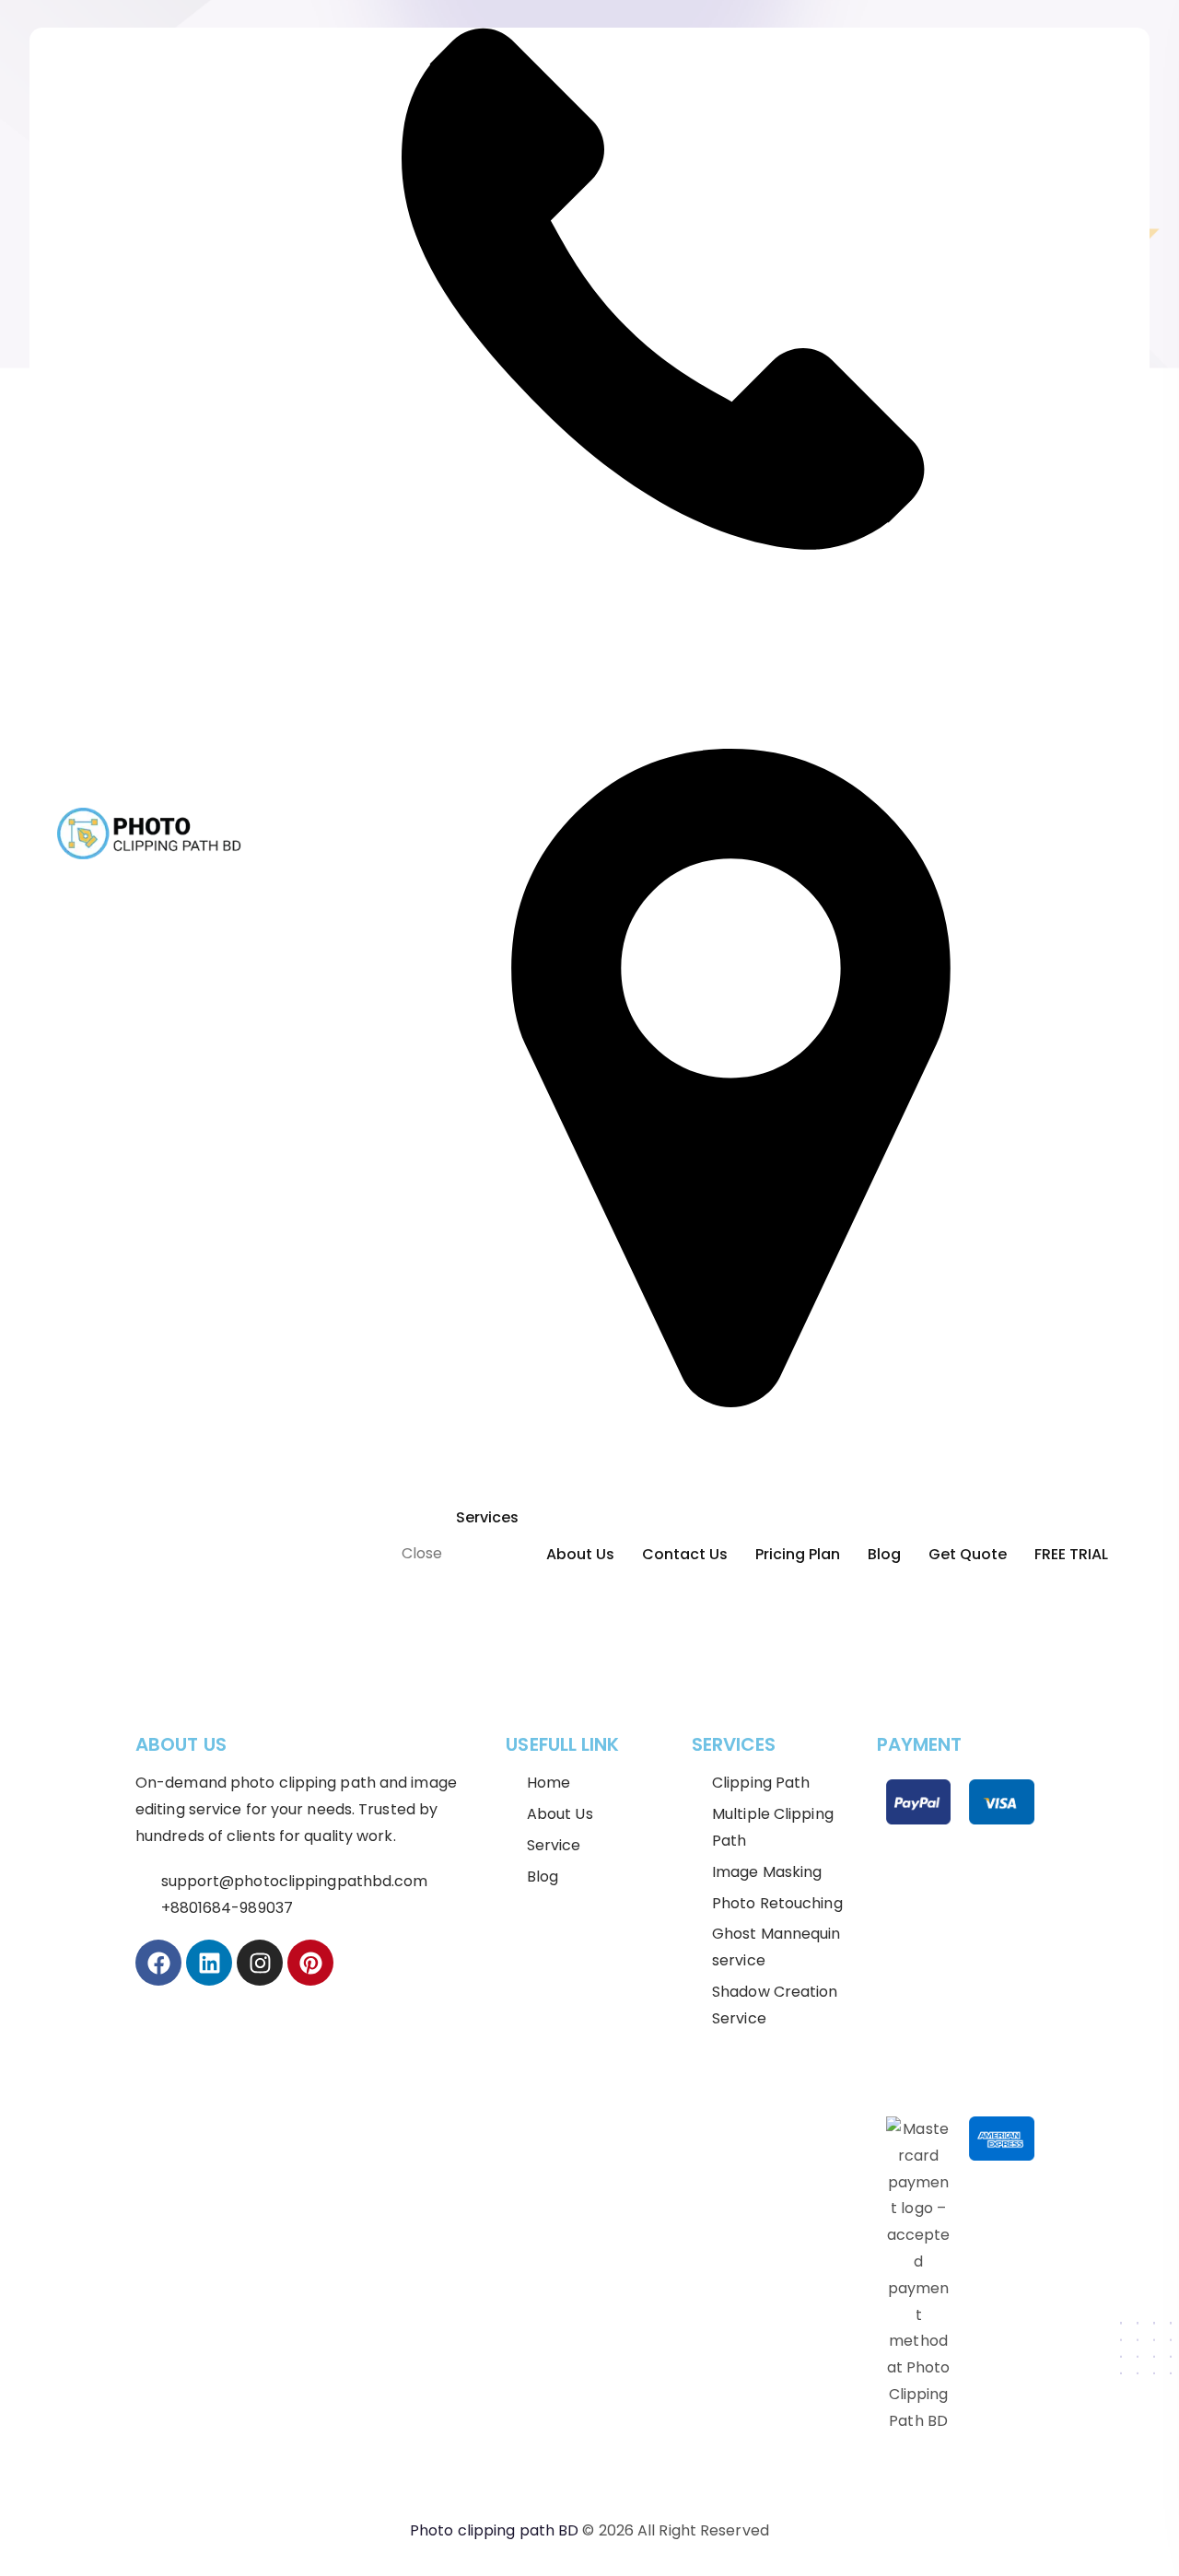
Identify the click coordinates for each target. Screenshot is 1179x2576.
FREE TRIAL (1071, 1554)
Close (422, 1553)
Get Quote (968, 1554)
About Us (580, 1554)
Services (487, 1517)
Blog (884, 1554)
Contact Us (685, 1554)
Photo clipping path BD (494, 2530)
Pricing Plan (798, 1554)
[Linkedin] (209, 1963)
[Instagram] (260, 1963)
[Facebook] (158, 1963)
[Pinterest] (310, 1963)
